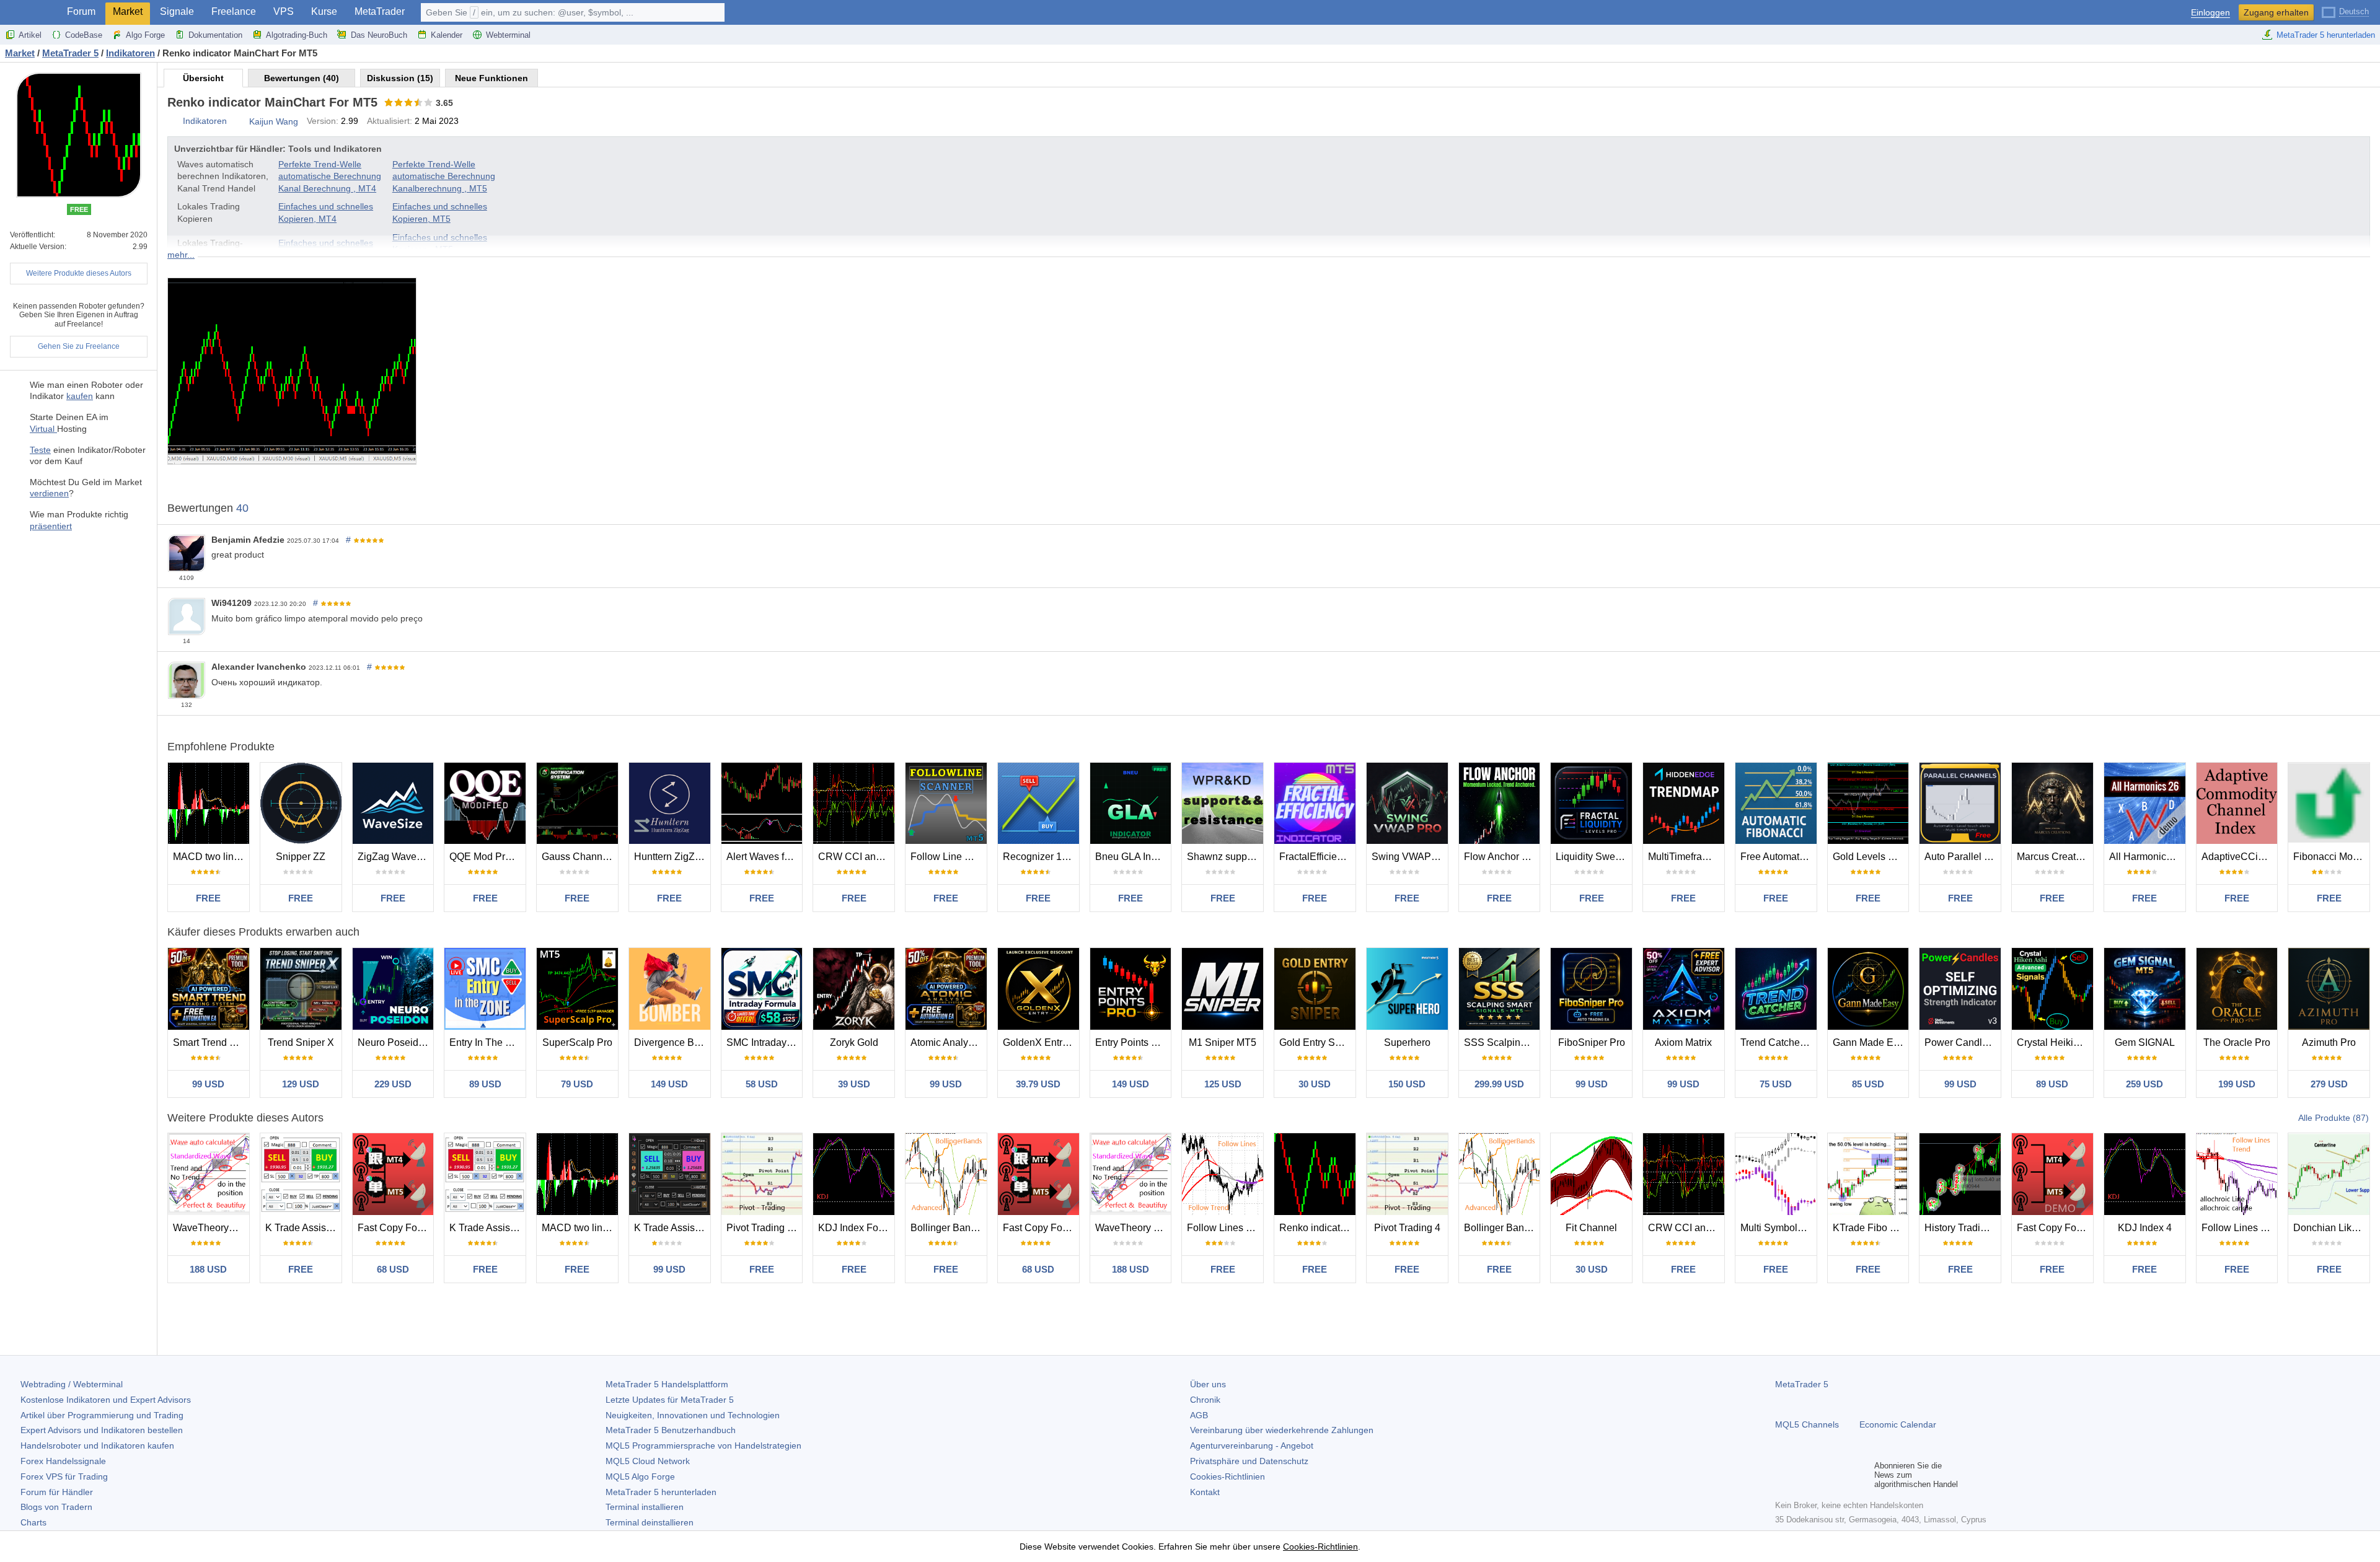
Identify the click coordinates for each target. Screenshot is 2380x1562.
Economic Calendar (1898, 1424)
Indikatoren (205, 121)
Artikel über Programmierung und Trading (102, 1415)
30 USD (1315, 1084)
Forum (81, 11)
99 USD (208, 1084)
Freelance (234, 11)
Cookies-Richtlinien (1227, 1476)
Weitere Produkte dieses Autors (79, 273)
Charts (33, 1522)
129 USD (301, 1084)
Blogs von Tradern (56, 1507)
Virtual (43, 429)
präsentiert (51, 526)
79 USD (577, 1084)
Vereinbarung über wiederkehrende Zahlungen (1282, 1430)
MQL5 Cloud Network (648, 1461)
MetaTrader (380, 11)
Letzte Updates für (670, 1400)
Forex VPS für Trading (64, 1476)
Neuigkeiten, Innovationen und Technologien (693, 1415)
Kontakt (1205, 1492)
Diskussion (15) (400, 78)
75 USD (1776, 1084)
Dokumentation (215, 35)
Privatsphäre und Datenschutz (1249, 1461)
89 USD (485, 1084)
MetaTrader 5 (1802, 1384)
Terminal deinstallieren (650, 1522)
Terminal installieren (645, 1507)
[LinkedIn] (1862, 1475)
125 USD (1223, 1084)
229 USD (393, 1084)
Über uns (1208, 1384)
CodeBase (84, 35)
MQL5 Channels (1807, 1424)
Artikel (30, 35)
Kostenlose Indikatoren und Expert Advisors (106, 1400)
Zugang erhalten (2276, 12)
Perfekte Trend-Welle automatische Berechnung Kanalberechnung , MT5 (444, 176)
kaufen (80, 396)
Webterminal (508, 35)
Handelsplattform (667, 1384)
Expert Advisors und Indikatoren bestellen (102, 1430)
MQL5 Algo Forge (640, 1476)
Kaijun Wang (274, 121)
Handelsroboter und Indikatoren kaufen (97, 1446)
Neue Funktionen (491, 78)
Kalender (447, 35)
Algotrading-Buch (297, 35)
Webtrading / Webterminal (72, 1384)
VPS (284, 11)
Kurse (324, 11)
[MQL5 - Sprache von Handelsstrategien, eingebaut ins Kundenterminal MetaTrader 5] (30, 13)
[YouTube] (1842, 1475)
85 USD (1868, 1084)
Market (128, 11)
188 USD (208, 1269)
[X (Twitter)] (1822, 1475)
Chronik (1205, 1400)
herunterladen (661, 1492)
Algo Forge (145, 35)
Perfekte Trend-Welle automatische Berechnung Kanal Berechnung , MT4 (330, 176)
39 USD (854, 1084)
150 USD (1407, 1084)
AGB (1199, 1415)
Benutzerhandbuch (671, 1430)
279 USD (2329, 1084)
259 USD (2144, 1084)
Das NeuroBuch (379, 35)
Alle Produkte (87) (2334, 1118)
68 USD (393, 1269)
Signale (177, 11)
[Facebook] (1783, 1475)
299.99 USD (1499, 1084)
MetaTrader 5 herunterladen (2326, 35)
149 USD (669, 1084)
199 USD (2237, 1084)
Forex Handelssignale (63, 1461)
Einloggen (2210, 13)
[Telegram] (1802, 1475)
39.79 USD (1038, 1084)
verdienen (49, 493)
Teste (40, 450)
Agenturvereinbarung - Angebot (1252, 1446)
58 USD (762, 1084)
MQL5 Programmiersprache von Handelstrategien (703, 1446)
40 (242, 508)
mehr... (181, 255)
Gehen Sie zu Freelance (79, 346)
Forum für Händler (57, 1492)
